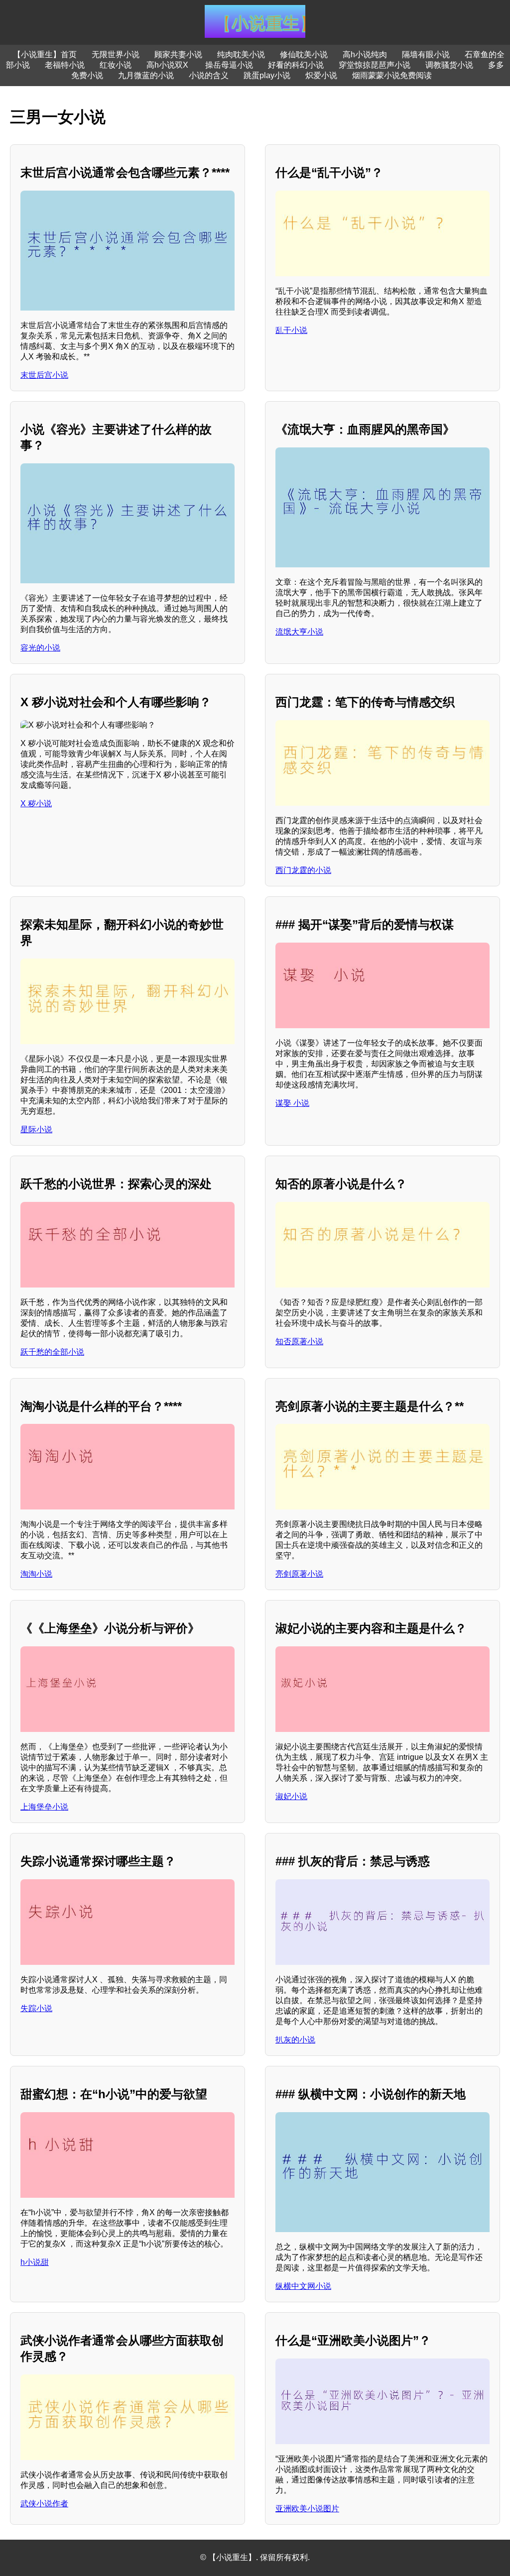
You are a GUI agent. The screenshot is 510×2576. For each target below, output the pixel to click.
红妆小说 (116, 65)
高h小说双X (168, 65)
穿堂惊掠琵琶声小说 (375, 65)
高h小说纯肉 (365, 54)
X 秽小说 (36, 804)
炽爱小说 (321, 75)
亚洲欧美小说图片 (307, 2509)
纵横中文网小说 (303, 2286)
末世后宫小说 (44, 375)
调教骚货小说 (449, 65)
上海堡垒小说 (44, 1807)
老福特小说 (65, 65)
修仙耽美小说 (304, 54)
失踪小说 (36, 2008)
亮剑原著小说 (299, 1574)
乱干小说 (291, 330)
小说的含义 (209, 75)
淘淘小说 (36, 1574)
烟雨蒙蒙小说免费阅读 (392, 75)
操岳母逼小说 (229, 65)
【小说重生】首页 (45, 54)
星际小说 (36, 1129)
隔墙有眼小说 (426, 54)
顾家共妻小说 (178, 54)
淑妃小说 (291, 1796)
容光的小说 (40, 648)
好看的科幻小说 (296, 65)
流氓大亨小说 (299, 632)
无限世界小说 (116, 54)
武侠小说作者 (44, 2504)
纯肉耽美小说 (241, 54)
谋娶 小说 (292, 1103)
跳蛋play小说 (267, 75)
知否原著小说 (299, 1342)
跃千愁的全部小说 (52, 1352)
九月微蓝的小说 (146, 75)
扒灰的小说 (295, 2040)
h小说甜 (35, 2262)
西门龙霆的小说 (303, 870)
